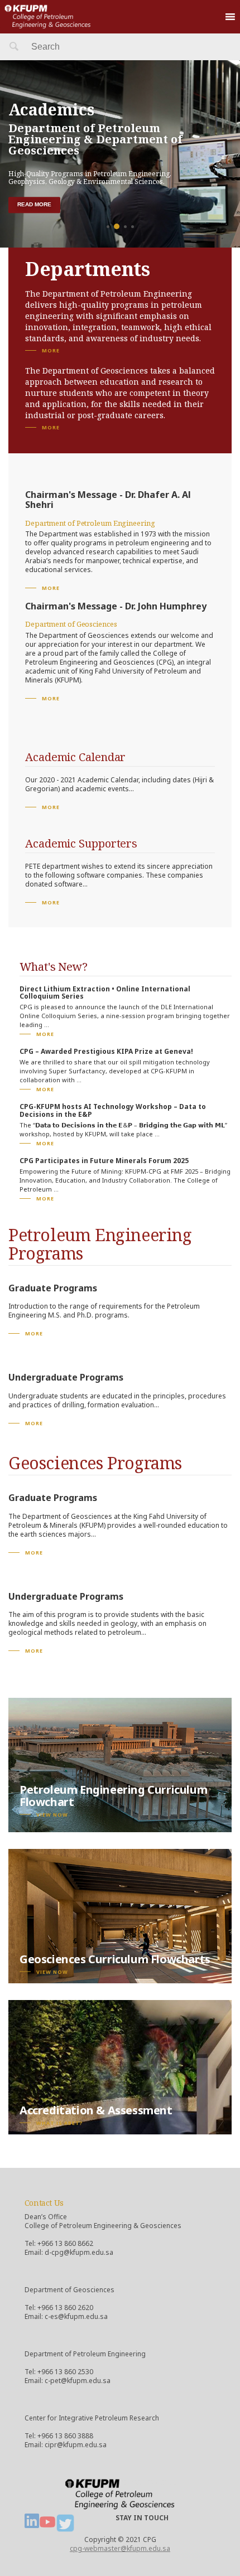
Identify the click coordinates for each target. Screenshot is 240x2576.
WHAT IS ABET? (59, 2123)
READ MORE (34, 204)
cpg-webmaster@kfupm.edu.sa (120, 2548)
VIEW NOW (52, 1815)
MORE (51, 350)
